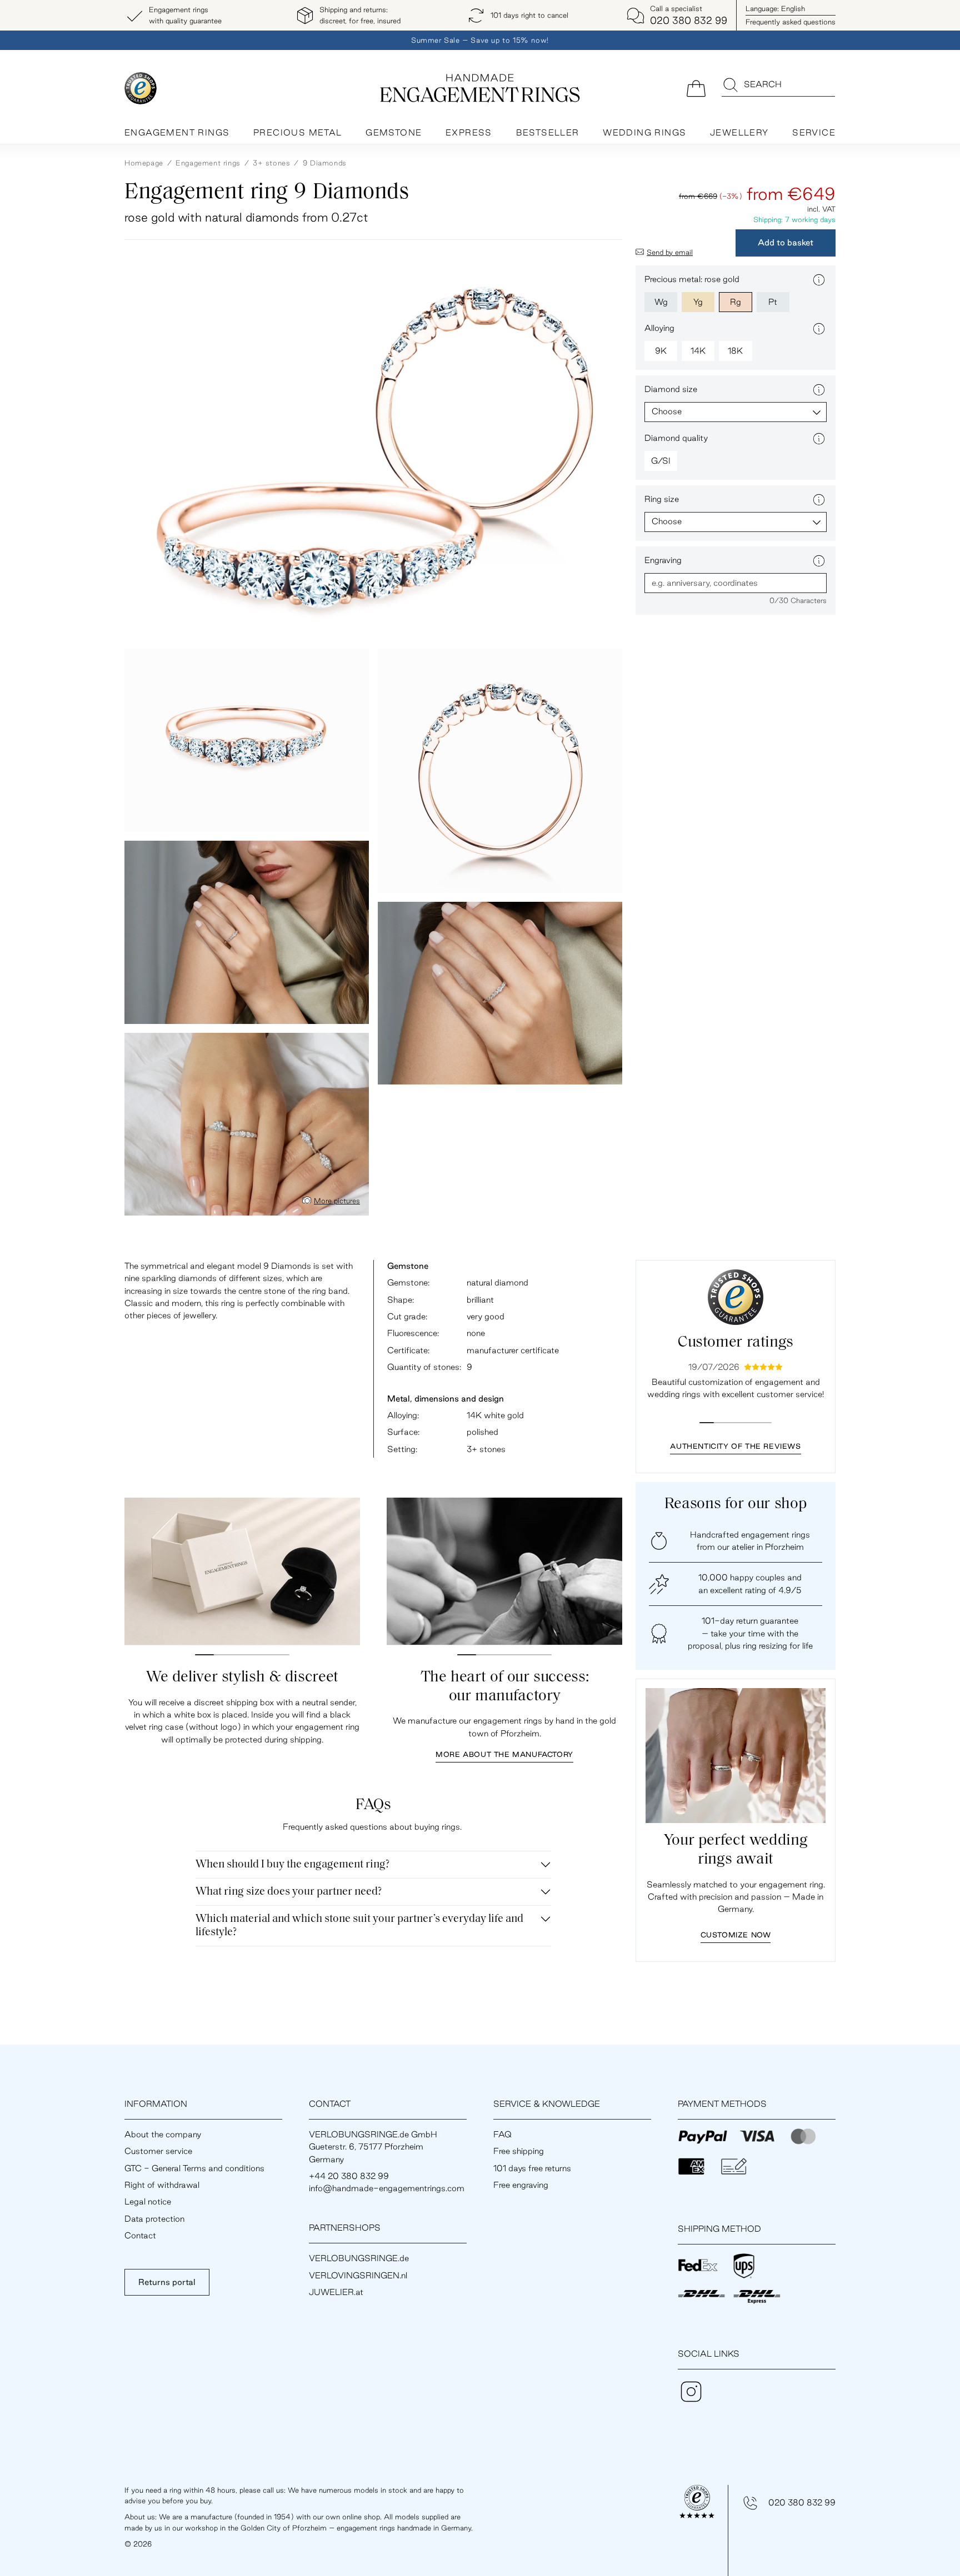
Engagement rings (177, 132)
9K (661, 351)
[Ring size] (819, 500)
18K (735, 351)
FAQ (502, 2134)
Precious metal (298, 132)
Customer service (158, 2151)
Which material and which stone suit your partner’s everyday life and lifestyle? (359, 1926)
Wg (661, 302)
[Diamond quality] (819, 439)
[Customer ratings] (736, 1297)
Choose (667, 411)
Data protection (154, 2219)
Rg (736, 302)
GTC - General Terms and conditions (194, 2168)
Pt (773, 302)
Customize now (736, 1935)
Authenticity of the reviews (735, 1446)
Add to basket (786, 242)
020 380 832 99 (802, 2502)
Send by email (670, 252)
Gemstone (394, 132)
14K (698, 351)
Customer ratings (736, 1343)
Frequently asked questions (791, 22)
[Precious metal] (819, 280)
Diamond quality (676, 438)
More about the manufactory (504, 1754)
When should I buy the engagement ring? (292, 1865)
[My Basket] (696, 87)
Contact (140, 2235)
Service (814, 132)
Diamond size (671, 389)
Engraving (663, 560)
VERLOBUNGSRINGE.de (359, 2258)
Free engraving (521, 2185)
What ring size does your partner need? (289, 1892)
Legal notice (148, 2201)
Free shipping (519, 2151)
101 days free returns (532, 2168)
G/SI (661, 461)
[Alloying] (819, 329)
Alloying (659, 328)
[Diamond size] (819, 390)
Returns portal (167, 2282)
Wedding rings (644, 132)
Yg (698, 302)
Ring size (662, 499)
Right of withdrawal (162, 2185)
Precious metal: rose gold (692, 279)
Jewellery (739, 132)
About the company (163, 2134)
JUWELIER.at (336, 2292)
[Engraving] (819, 561)
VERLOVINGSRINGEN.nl (358, 2275)
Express (469, 132)
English (775, 8)
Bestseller (548, 132)
